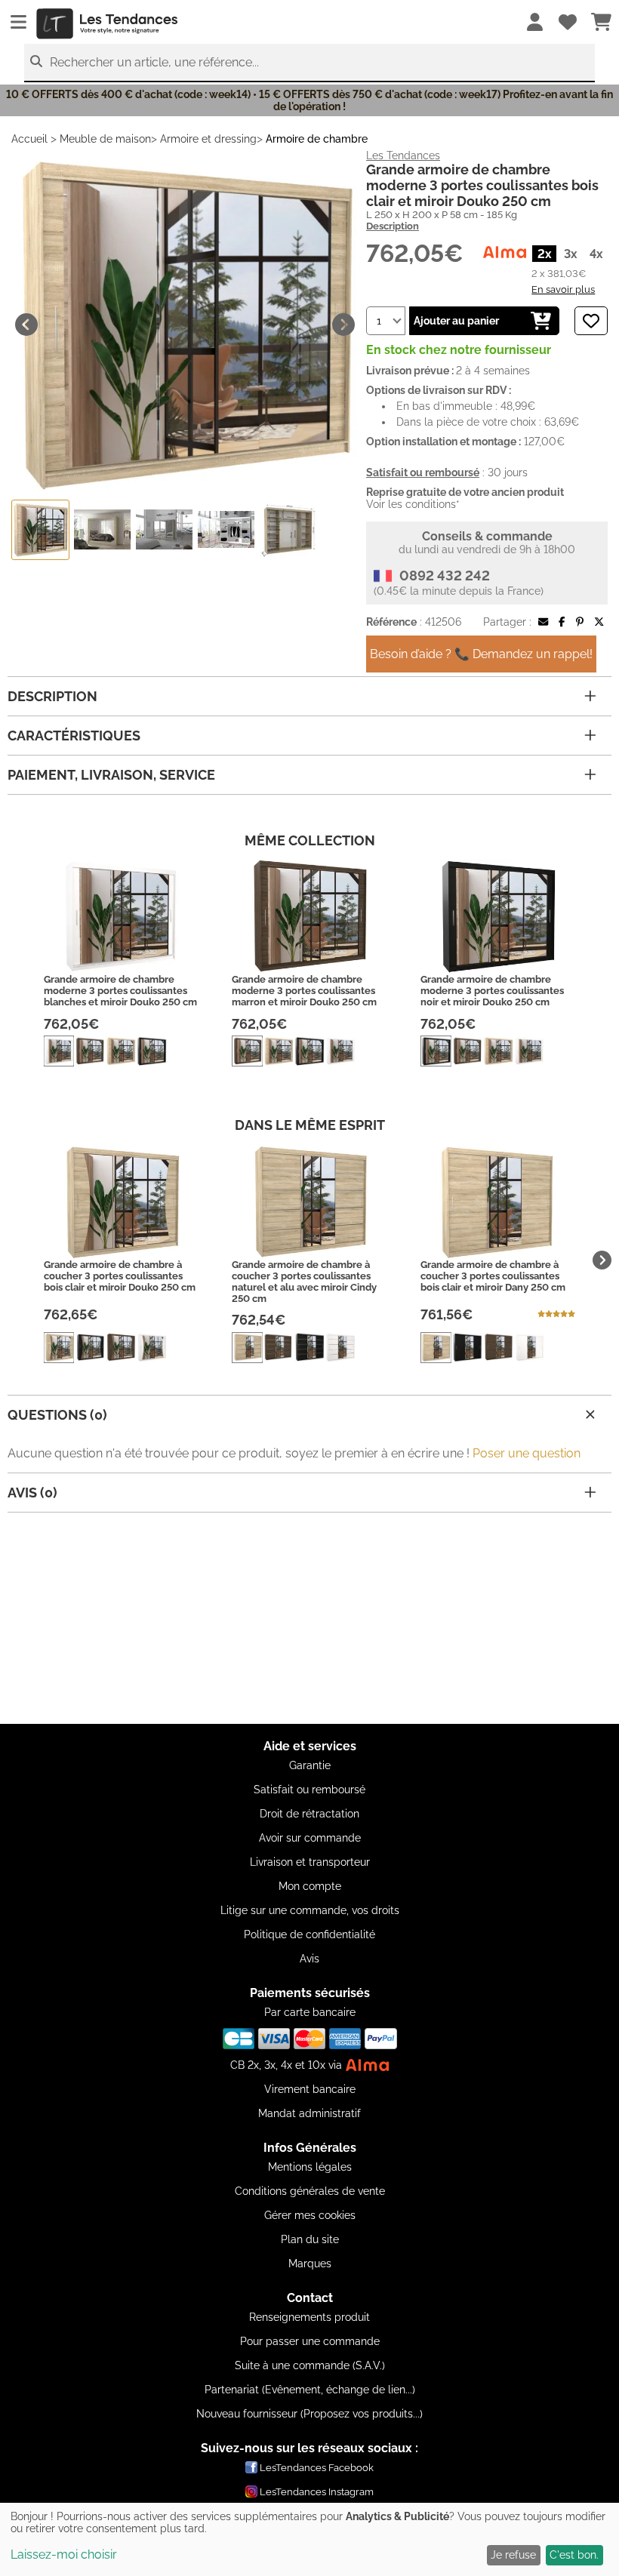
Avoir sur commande (310, 1838)
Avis (309, 1959)
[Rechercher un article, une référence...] (36, 62)
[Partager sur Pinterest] (580, 622)
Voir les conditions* (413, 504)
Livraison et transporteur (310, 1862)
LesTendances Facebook (317, 2468)
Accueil (29, 139)
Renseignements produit (309, 2317)
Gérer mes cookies (310, 2215)
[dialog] (309, 2539)
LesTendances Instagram (317, 2492)
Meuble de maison (105, 139)
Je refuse (513, 2555)
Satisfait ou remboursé (309, 1790)
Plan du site (310, 2239)
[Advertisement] (309, 1618)
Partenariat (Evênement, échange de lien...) (310, 2390)
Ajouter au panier (456, 321)
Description (393, 226)
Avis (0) (32, 1493)
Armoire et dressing (208, 139)
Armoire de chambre (317, 139)
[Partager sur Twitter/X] (599, 622)
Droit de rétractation (309, 1814)
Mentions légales (310, 2167)
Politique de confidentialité (309, 1934)
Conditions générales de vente (310, 2191)
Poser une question (527, 1453)
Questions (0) (57, 1415)
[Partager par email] (543, 622)
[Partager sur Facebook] (562, 622)
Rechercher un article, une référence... (154, 62)
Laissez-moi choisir (64, 2554)
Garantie (310, 1765)
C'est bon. (574, 2555)
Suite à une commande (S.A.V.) (310, 2365)
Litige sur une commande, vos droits (310, 1910)
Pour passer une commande (310, 2341)
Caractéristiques (74, 736)
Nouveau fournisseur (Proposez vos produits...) (309, 2414)
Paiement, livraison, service (111, 775)
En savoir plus (563, 289)
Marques (310, 2264)
